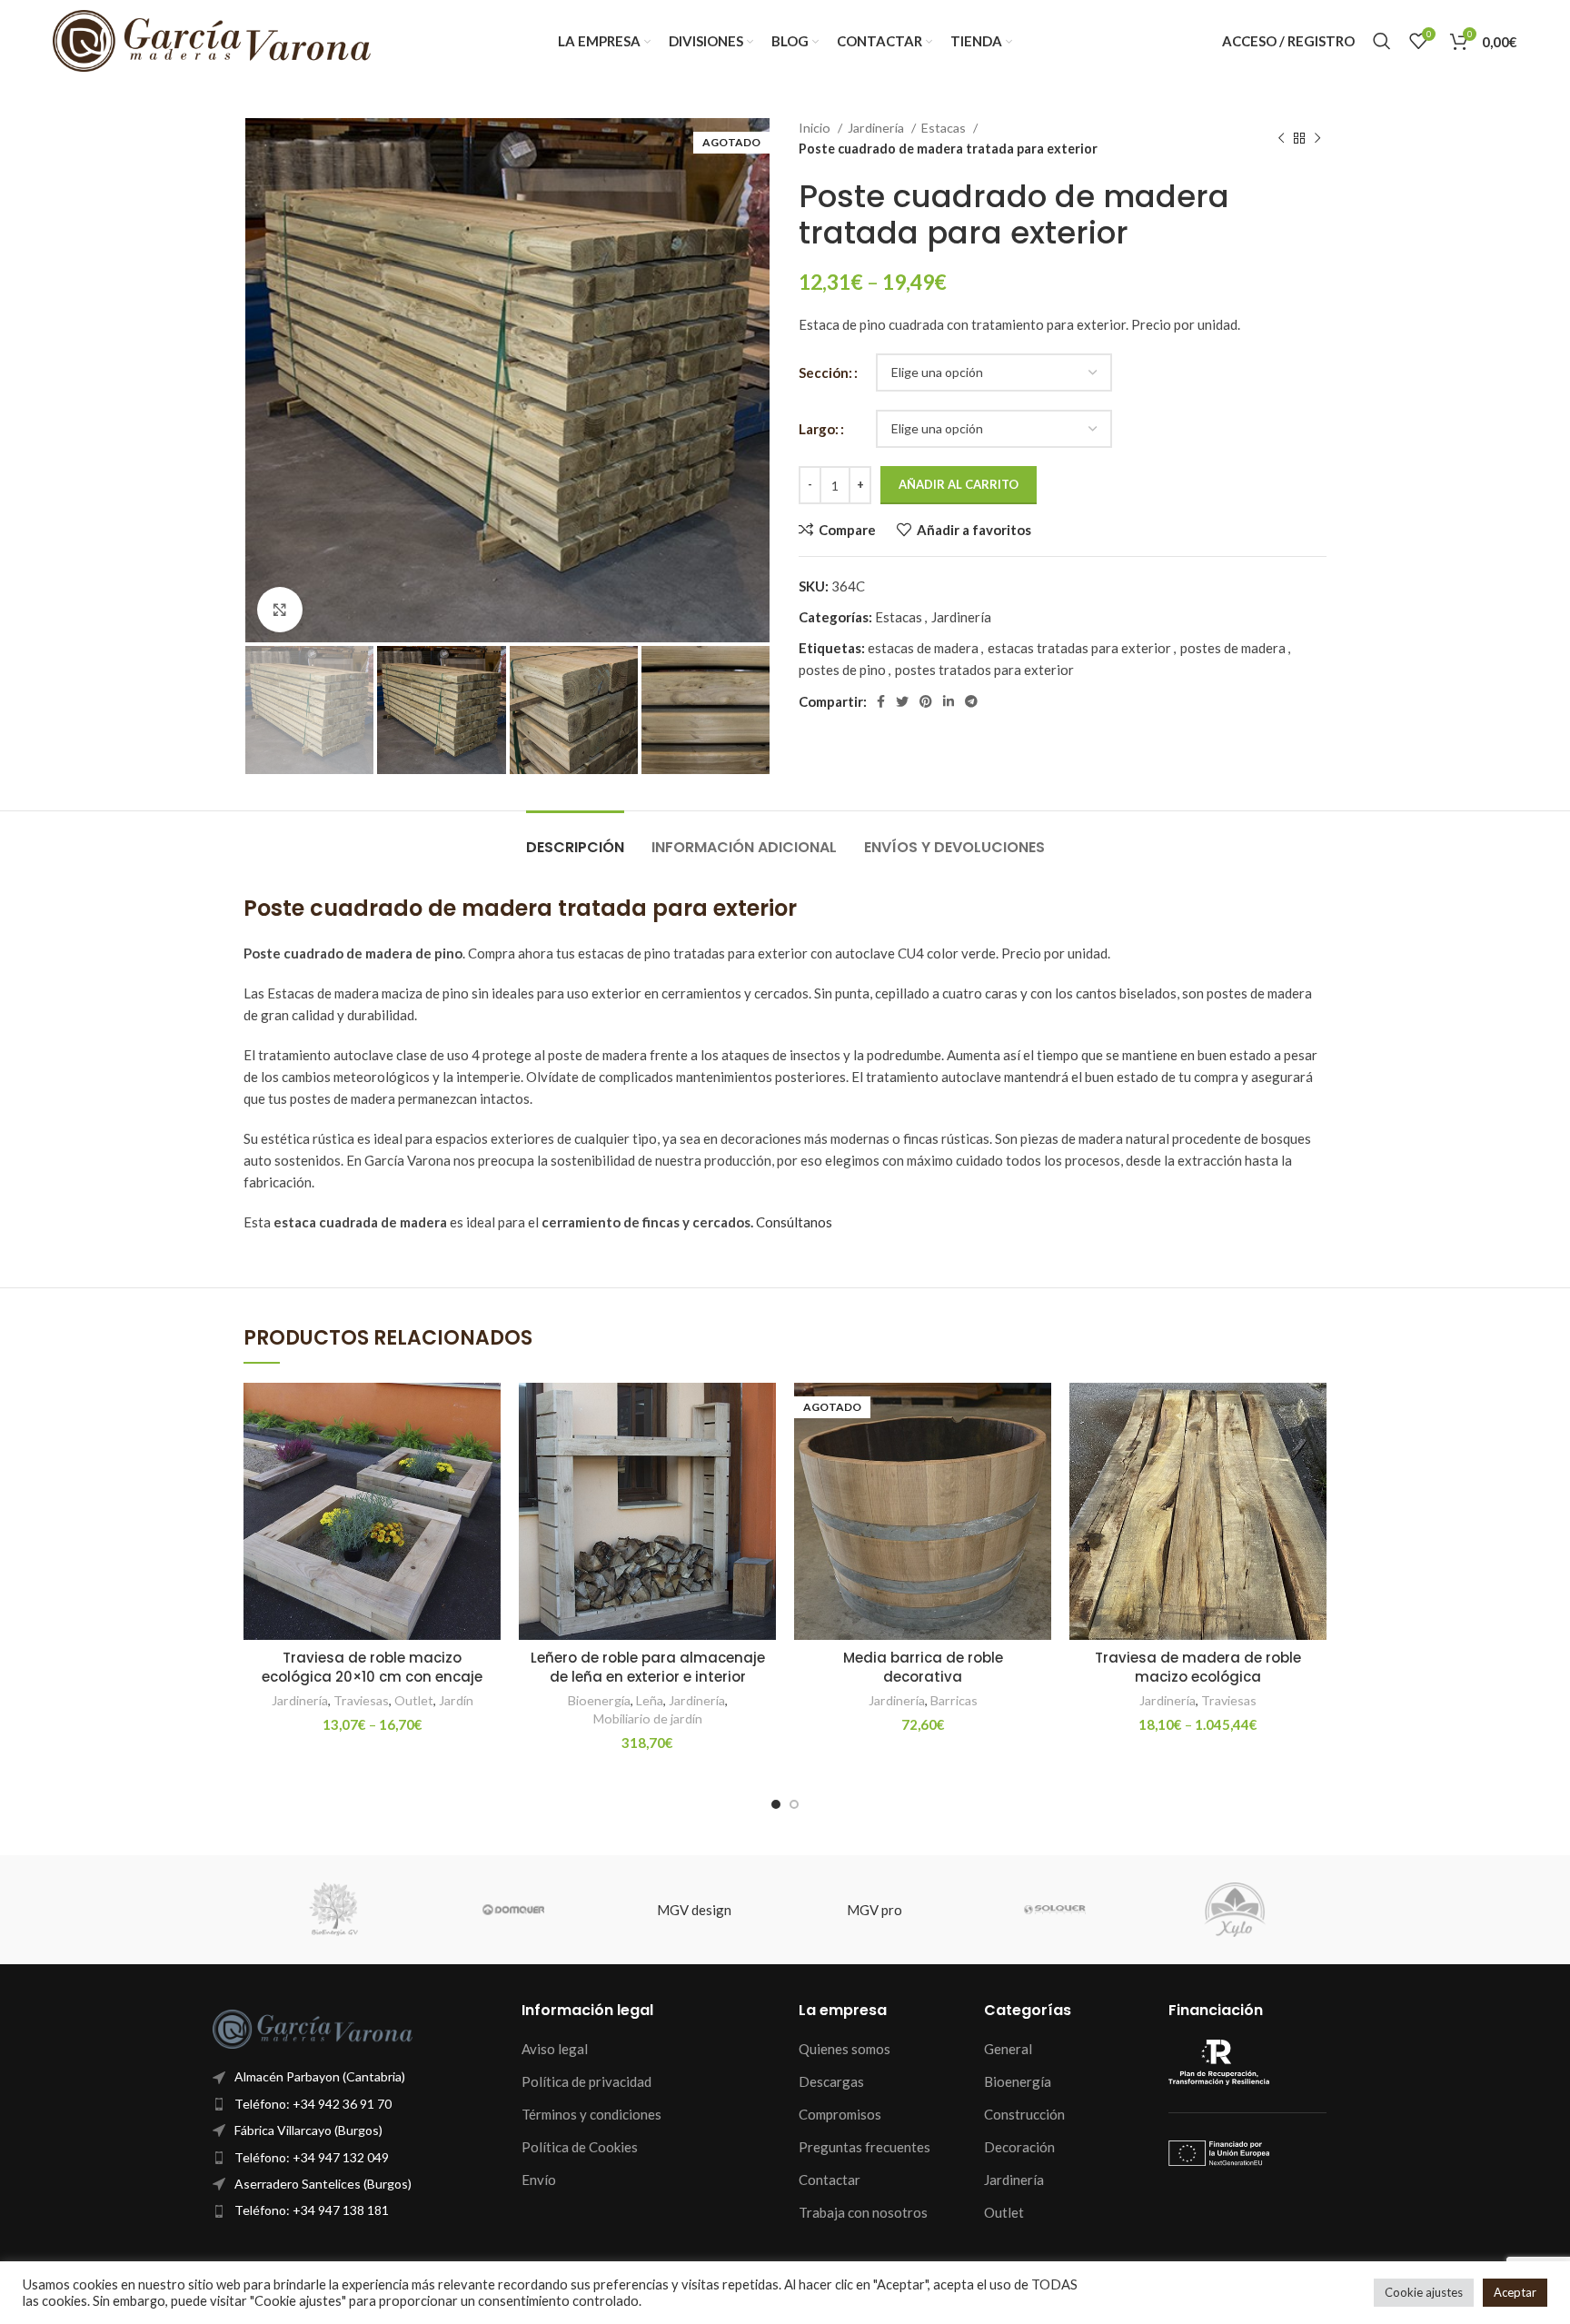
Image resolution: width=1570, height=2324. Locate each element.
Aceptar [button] (1515, 2292)
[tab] (575, 838)
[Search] (1382, 41)
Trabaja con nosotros (863, 2212)
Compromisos (840, 2114)
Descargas (831, 2081)
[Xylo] (1235, 1910)
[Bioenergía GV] (333, 1910)
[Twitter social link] (902, 701)
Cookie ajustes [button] (1424, 2292)
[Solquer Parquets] (1055, 1910)
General (1008, 2049)
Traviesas (361, 1700)
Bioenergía (599, 1700)
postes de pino (842, 670)
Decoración (1019, 2147)
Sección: (825, 372)
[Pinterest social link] (926, 701)
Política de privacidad (586, 2081)
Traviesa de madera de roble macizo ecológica (1198, 1667)
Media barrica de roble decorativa (923, 1667)
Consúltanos (794, 1222)
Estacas (945, 128)
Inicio (816, 128)
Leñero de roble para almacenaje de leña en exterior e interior (648, 1667)
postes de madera (1233, 648)
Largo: (819, 429)
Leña (650, 1700)
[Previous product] (1281, 139)
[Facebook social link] (881, 701)
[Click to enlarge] (280, 610)
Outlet (414, 1700)
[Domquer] (514, 1910)
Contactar (830, 2180)
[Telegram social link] (971, 701)
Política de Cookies (580, 2147)
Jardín (456, 1700)
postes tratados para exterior (984, 670)
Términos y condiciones (591, 2114)
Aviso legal (555, 2049)
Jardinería (877, 128)
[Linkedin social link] (949, 701)
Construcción (1024, 2114)
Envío (539, 2180)
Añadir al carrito (959, 484)
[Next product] (1317, 139)
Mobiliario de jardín (648, 1718)
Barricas (954, 1700)
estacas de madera (923, 648)
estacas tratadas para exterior (1079, 648)
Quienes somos (845, 2049)
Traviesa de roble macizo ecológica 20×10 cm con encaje (372, 1667)
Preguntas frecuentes (864, 2147)
